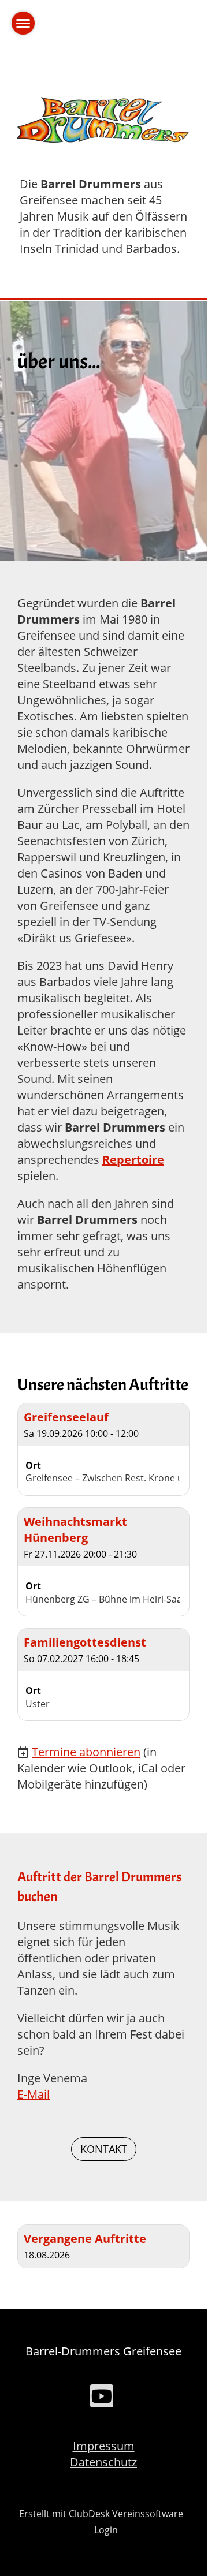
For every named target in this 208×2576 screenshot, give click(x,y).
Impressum (104, 2446)
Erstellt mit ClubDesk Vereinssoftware (103, 2514)
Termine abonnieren (86, 1752)
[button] (103, 1449)
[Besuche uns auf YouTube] (102, 2398)
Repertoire (133, 1160)
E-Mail (34, 2094)
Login (106, 2530)
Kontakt (104, 2149)
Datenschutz (103, 2462)
